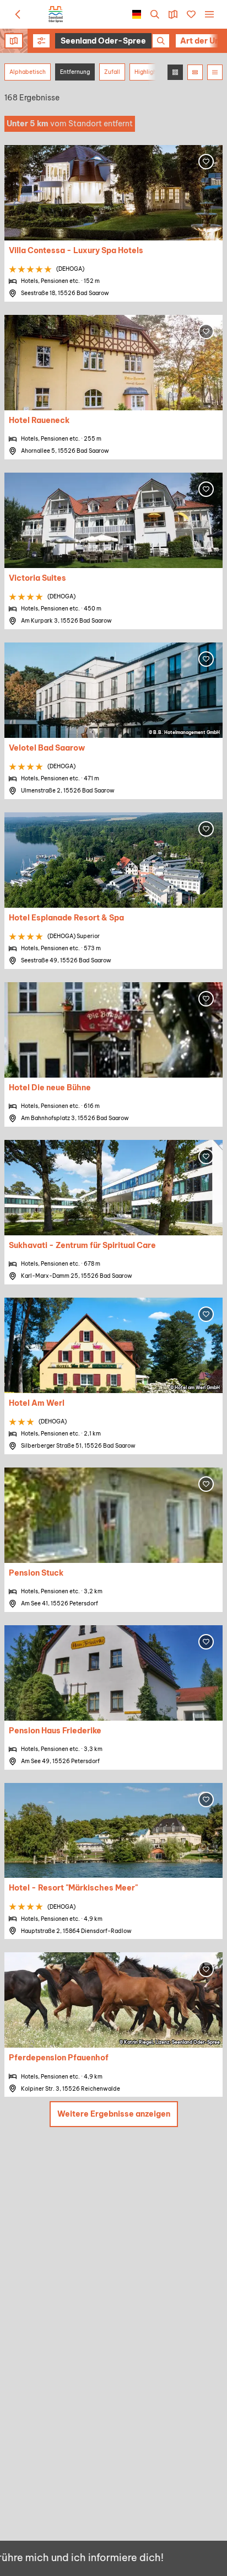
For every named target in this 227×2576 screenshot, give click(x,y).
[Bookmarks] (191, 14)
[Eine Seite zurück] (18, 14)
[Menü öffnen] (209, 14)
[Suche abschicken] (161, 41)
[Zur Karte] (173, 14)
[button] (41, 41)
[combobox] (113, 41)
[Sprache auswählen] (137, 14)
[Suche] (155, 14)
